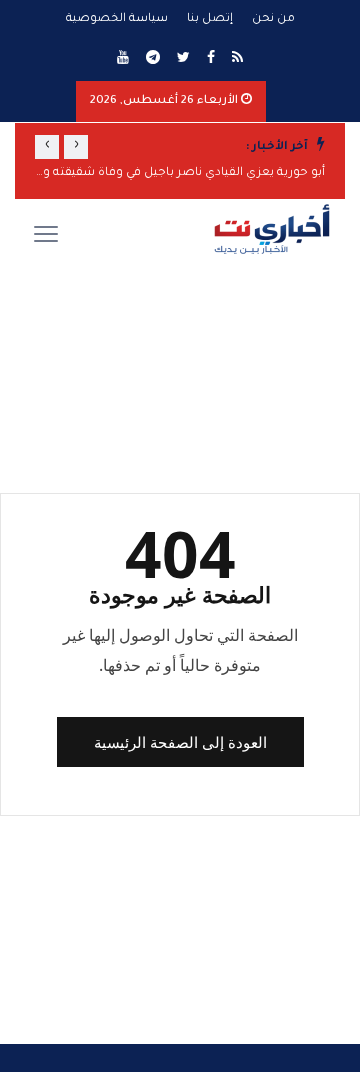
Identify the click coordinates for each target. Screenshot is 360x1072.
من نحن (273, 19)
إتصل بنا (210, 19)
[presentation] (76, 147)
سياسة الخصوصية (117, 19)
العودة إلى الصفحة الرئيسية (180, 742)
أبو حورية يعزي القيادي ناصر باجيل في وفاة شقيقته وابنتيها (180, 173)
